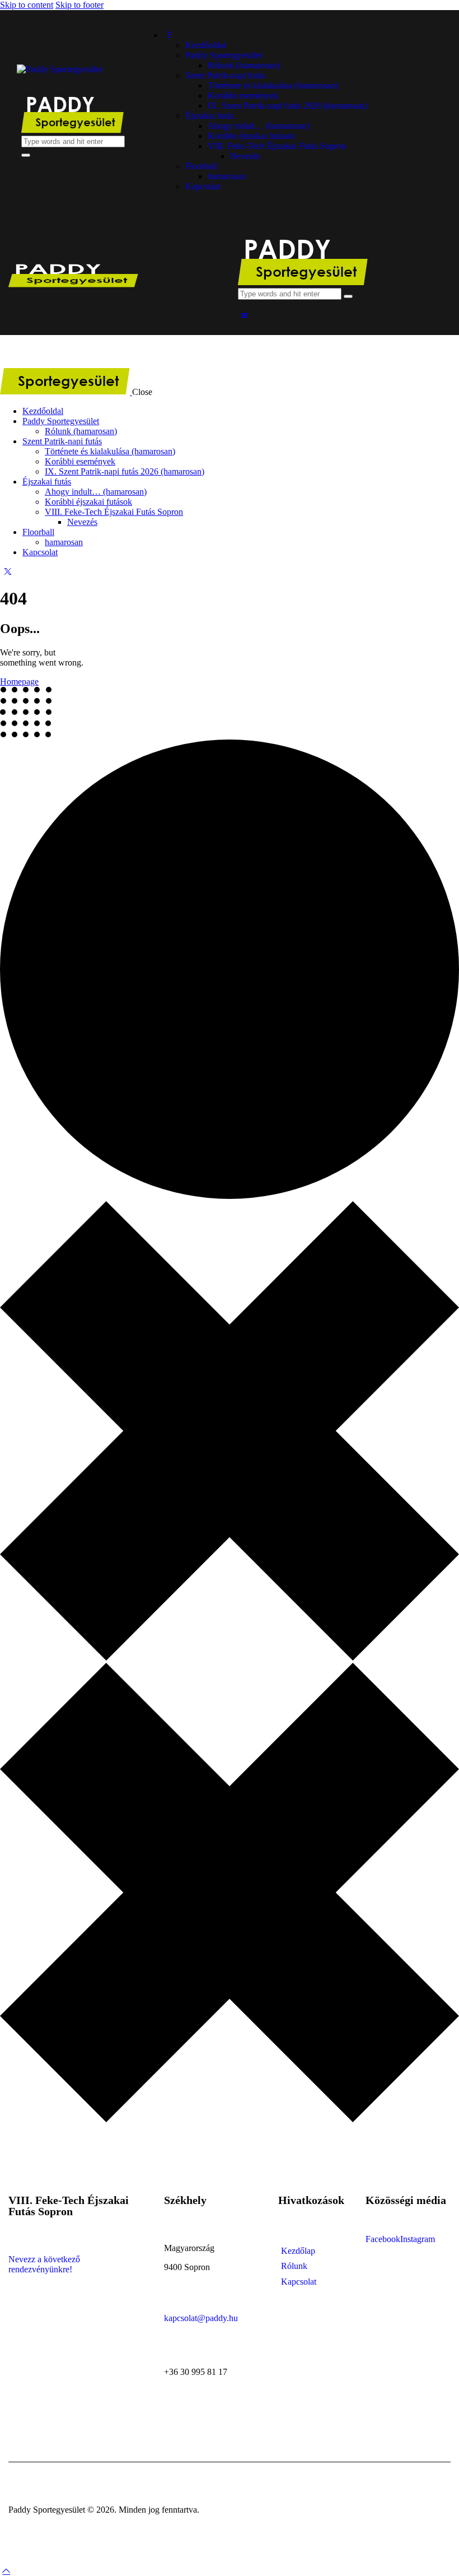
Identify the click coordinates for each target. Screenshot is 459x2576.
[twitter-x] (6, 571)
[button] (244, 316)
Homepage (19, 682)
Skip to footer (79, 5)
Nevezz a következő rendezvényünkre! (44, 2264)
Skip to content (27, 5)
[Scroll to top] (6, 2571)
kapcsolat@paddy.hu (201, 2318)
